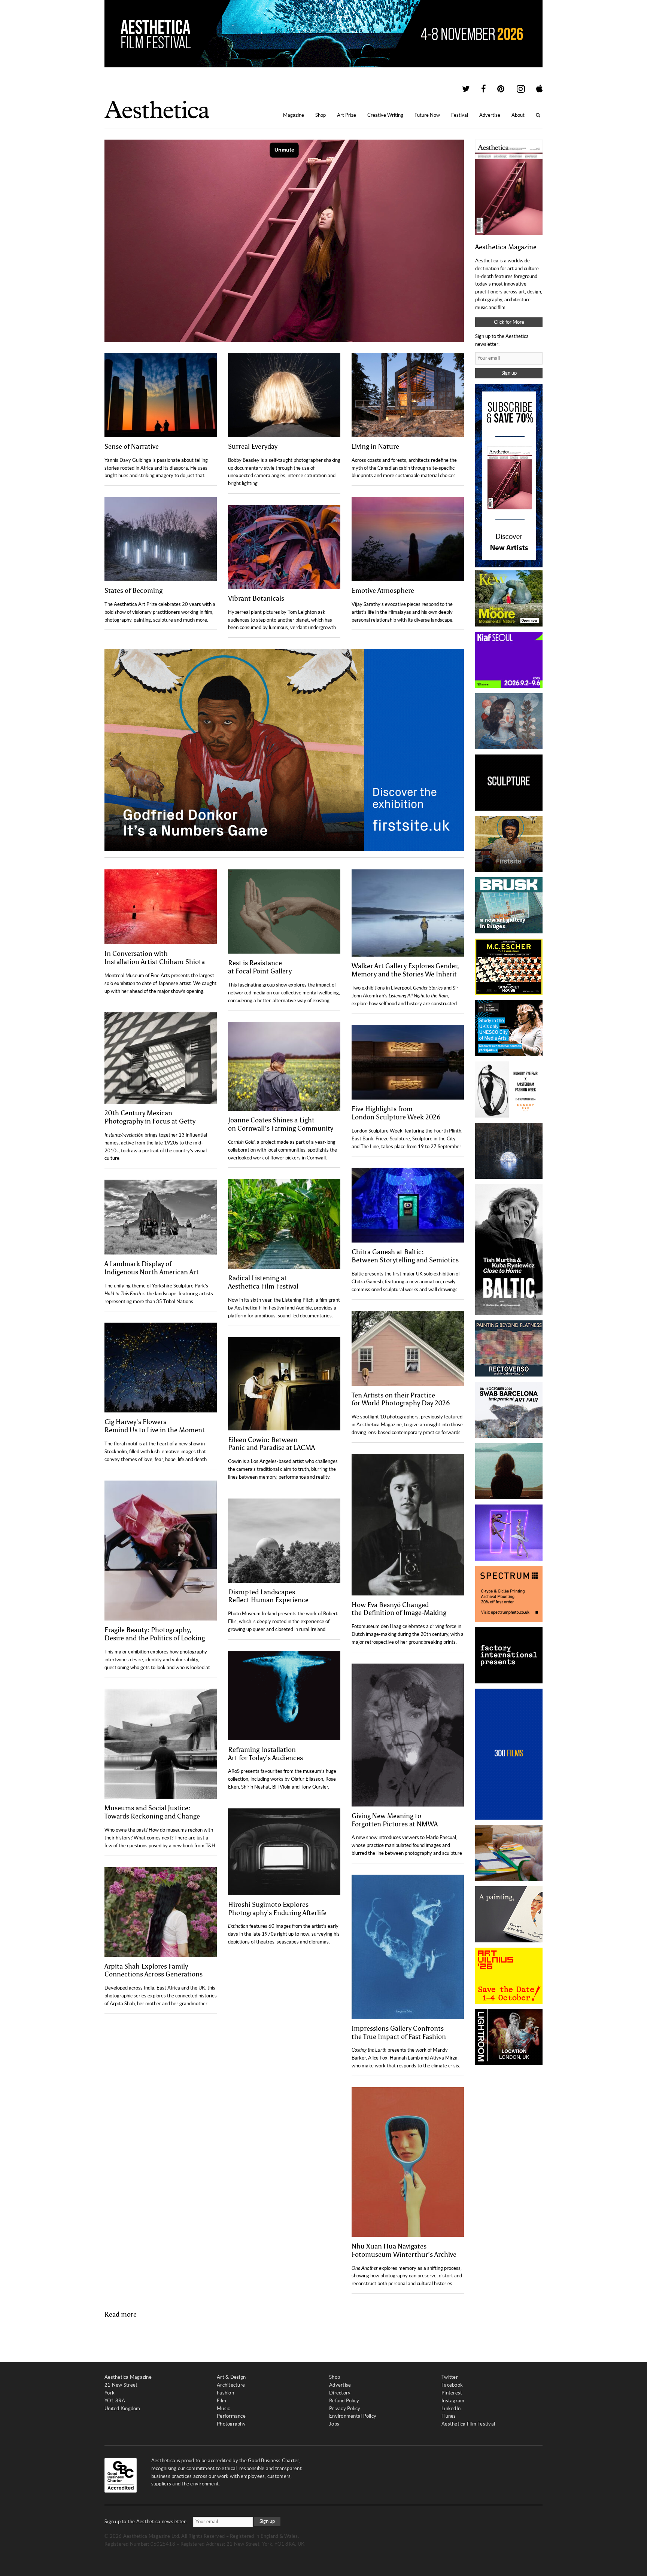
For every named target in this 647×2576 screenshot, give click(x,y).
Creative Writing (385, 115)
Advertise (490, 115)
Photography (231, 2424)
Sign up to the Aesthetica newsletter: (146, 2522)
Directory (340, 2393)
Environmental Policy (353, 2416)
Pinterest (452, 2393)
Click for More (509, 322)
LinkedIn (451, 2409)
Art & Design (231, 2377)
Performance (231, 2416)
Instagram (453, 2401)
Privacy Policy (345, 2409)
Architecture (231, 2385)
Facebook (452, 2385)
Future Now (427, 115)
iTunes (449, 2416)
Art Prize (347, 115)
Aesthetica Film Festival (468, 2424)
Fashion (225, 2393)
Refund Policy (344, 2401)
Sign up (509, 373)
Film (221, 2401)
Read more (121, 2314)
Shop (321, 115)
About (518, 115)
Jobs (334, 2424)
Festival (460, 115)
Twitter (450, 2377)
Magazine (294, 115)
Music (223, 2409)
